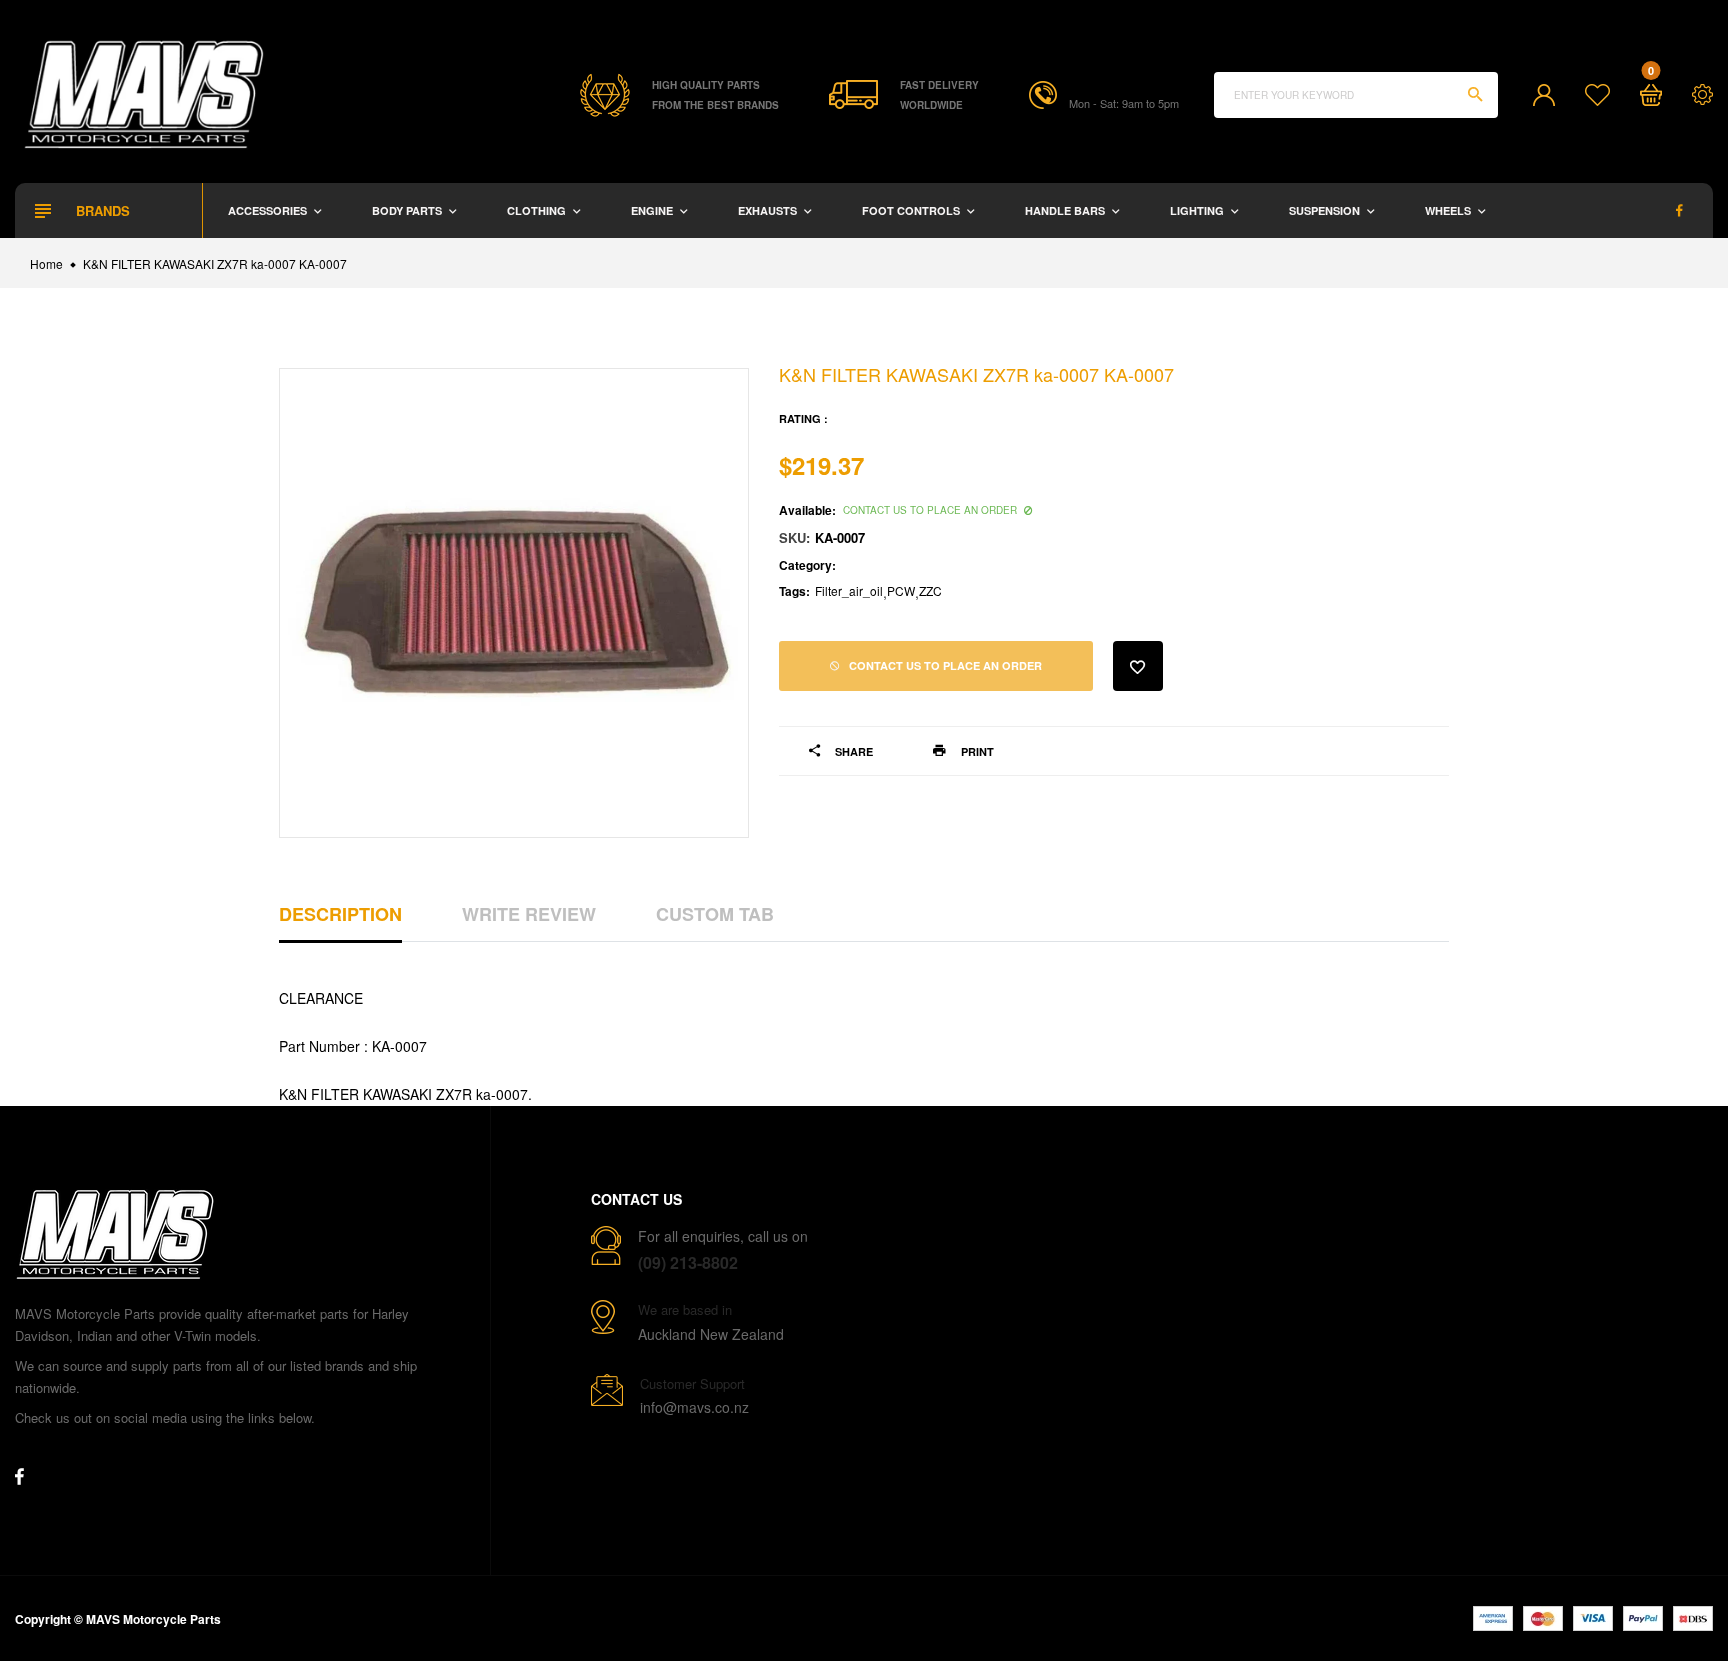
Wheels (1449, 210)
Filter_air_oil (849, 590)
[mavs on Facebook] (1679, 210)
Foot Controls (912, 210)
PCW (901, 590)
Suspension (1326, 210)
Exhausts (769, 210)
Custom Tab (715, 914)
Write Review (529, 914)
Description (340, 914)
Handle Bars (1066, 210)
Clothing (538, 210)
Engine (653, 210)
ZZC (930, 590)
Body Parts (408, 210)
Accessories (269, 210)
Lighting (1198, 210)
